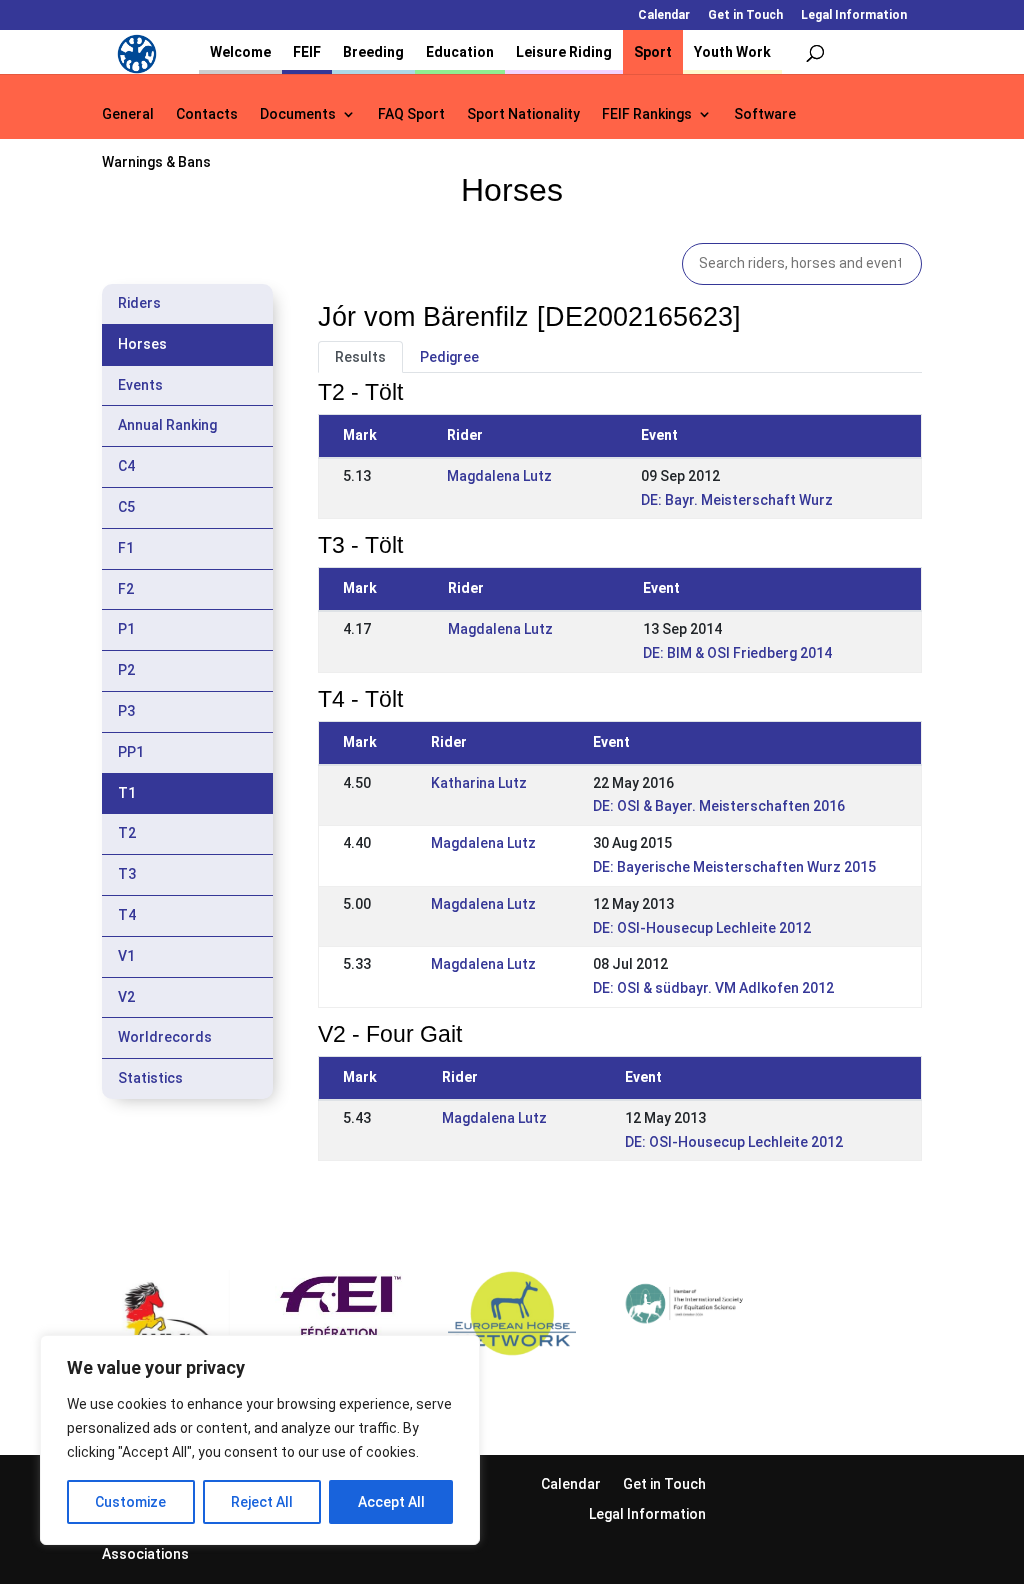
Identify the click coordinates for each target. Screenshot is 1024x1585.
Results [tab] (360, 357)
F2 (126, 589)
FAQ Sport (411, 114)
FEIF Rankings (647, 114)
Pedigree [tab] (449, 357)
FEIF (307, 52)
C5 (126, 507)
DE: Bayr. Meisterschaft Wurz (737, 500)
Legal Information (854, 15)
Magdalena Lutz (499, 476)
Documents (298, 114)
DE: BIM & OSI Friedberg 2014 (737, 653)
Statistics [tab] (150, 1078)
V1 (126, 956)
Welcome (240, 52)
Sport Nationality (523, 114)
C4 (126, 466)
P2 (126, 670)
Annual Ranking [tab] (167, 425)
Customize (130, 1502)
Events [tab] (140, 385)
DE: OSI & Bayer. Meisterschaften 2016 (719, 806)
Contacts (207, 114)
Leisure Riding (564, 52)
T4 (127, 915)
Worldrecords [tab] (165, 1037)
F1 (126, 548)
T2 (127, 833)
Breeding (373, 52)
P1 (126, 629)
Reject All (262, 1502)
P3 (126, 711)
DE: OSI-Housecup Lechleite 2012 (702, 928)
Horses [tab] (142, 344)
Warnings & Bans (156, 162)
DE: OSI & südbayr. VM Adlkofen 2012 (713, 988)
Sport (653, 52)
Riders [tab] (139, 303)
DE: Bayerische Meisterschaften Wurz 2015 (734, 867)
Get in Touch (745, 15)
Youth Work (732, 52)
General (128, 114)
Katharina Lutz (479, 783)
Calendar (664, 15)
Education (460, 52)
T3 (127, 874)
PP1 (131, 752)
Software (765, 114)
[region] (260, 1440)
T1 (127, 793)
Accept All (391, 1502)
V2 (126, 997)
